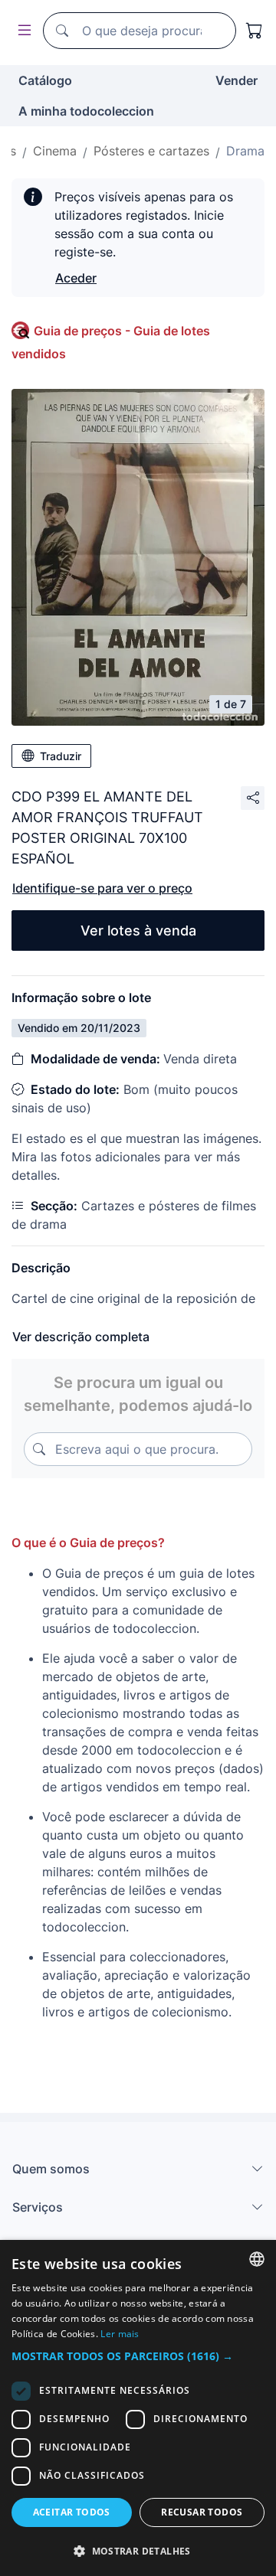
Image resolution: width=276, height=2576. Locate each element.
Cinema (55, 151)
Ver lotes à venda (138, 930)
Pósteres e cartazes (151, 151)
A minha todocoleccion (86, 111)
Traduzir (61, 756)
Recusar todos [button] (202, 2512)
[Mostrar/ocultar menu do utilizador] (21, 31)
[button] (138, 2356)
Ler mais (120, 2334)
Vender (237, 80)
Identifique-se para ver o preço (102, 888)
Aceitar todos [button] (72, 2512)
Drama (245, 151)
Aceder (76, 278)
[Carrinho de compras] (255, 31)
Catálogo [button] (45, 80)
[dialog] (138, 2408)
